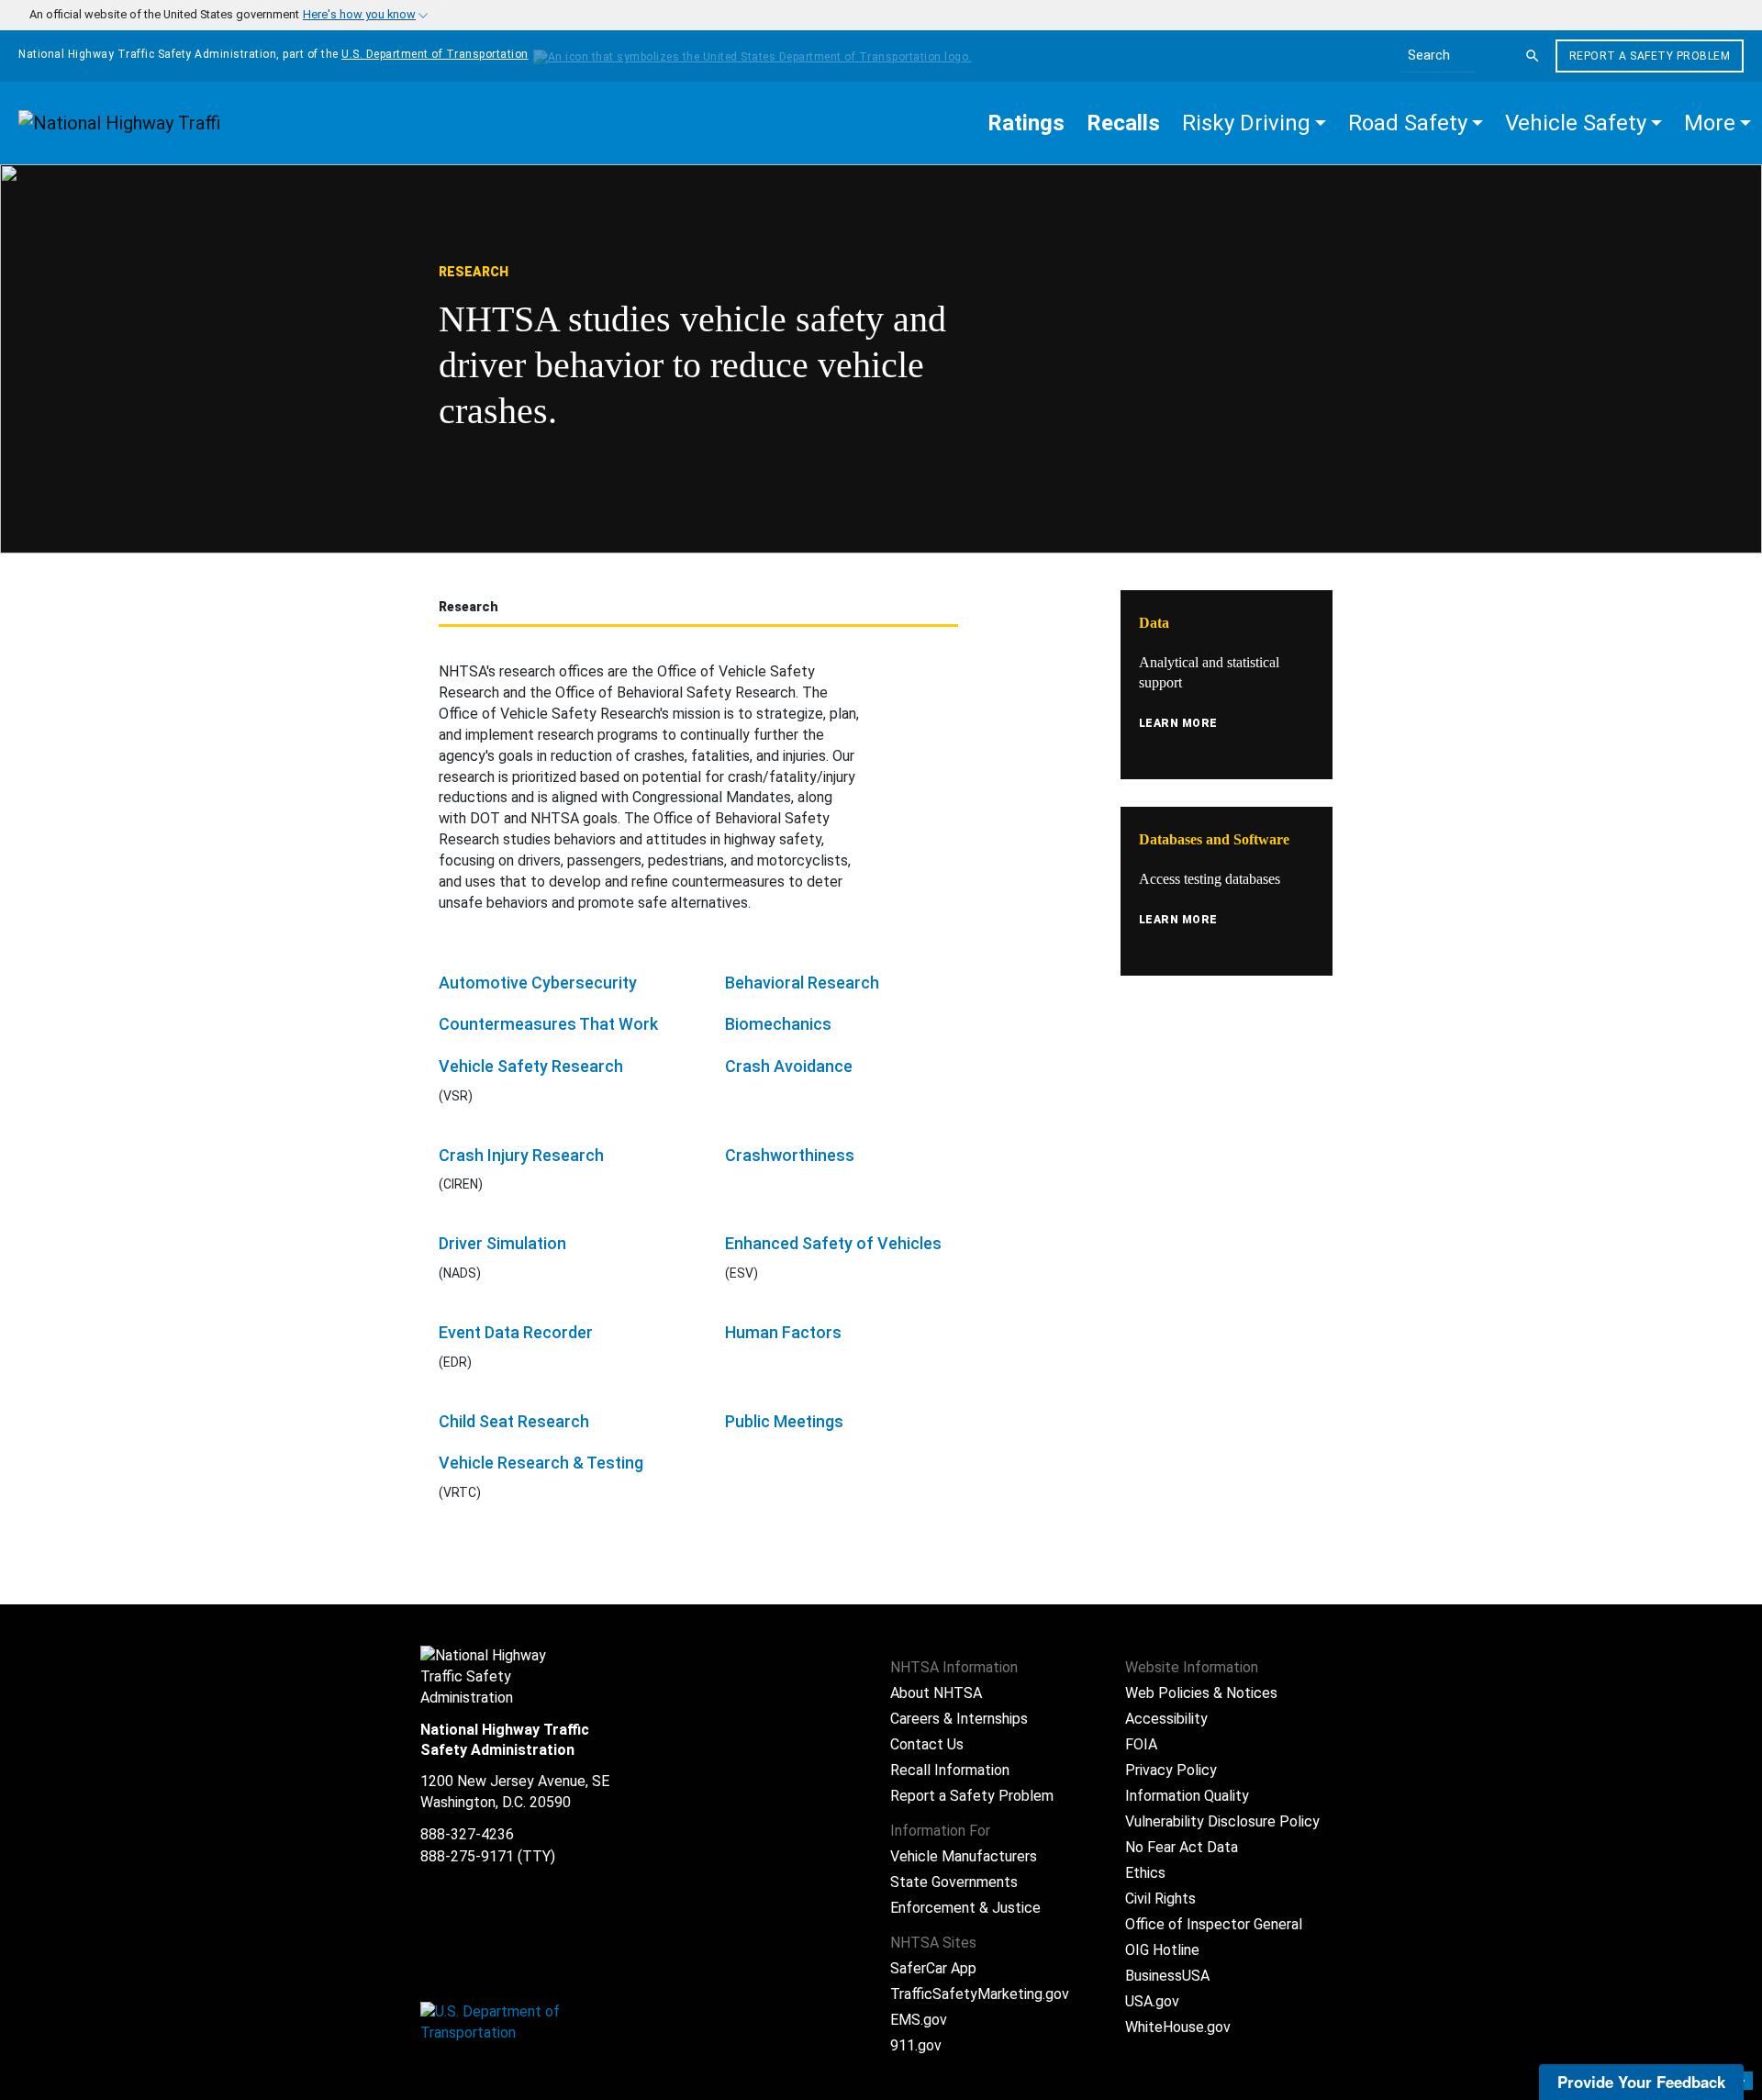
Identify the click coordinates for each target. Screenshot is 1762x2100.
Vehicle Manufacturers (964, 1856)
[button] (1254, 123)
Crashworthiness (790, 1155)
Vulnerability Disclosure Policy (1222, 1821)
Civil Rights (1160, 1899)
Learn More (1178, 723)
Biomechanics (778, 1024)
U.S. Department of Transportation (435, 54)
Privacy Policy (1171, 1770)
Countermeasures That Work (548, 1024)
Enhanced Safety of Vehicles (833, 1243)
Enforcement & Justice (965, 1908)
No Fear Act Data (1182, 1847)
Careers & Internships (959, 1719)
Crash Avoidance (789, 1066)
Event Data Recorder (516, 1332)
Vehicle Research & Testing (541, 1463)
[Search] (1533, 56)
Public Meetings (784, 1421)
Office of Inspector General (1214, 1924)
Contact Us (927, 1744)
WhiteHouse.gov (1178, 2027)
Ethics (1145, 1873)
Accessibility (1166, 1719)
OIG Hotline (1162, 1950)
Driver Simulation (502, 1243)
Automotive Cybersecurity (538, 983)
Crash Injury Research (521, 1155)
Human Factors (783, 1332)
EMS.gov (919, 2020)
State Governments (954, 1882)
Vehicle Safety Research (531, 1066)
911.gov (916, 2045)
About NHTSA (936, 1693)
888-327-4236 (467, 1834)
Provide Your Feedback (1641, 2082)
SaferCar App (933, 1968)
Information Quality (1187, 1796)
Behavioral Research (802, 983)
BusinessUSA (1167, 1976)
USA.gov (1152, 2001)
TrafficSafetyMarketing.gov (980, 1994)
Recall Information (950, 1770)
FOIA (1141, 1744)
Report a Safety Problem (1650, 56)
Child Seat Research (514, 1421)
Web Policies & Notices (1201, 1693)
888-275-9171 (467, 1856)
